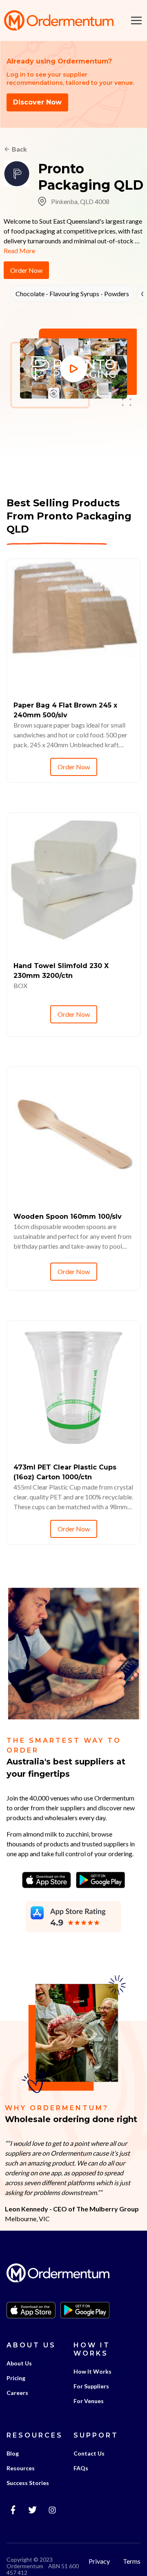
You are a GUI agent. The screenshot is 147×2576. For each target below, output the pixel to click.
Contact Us (89, 2453)
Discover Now (37, 102)
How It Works (92, 2371)
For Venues (89, 2401)
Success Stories (28, 2483)
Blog (13, 2453)
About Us (19, 2363)
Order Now (26, 270)
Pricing (16, 2378)
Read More (19, 251)
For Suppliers (91, 2386)
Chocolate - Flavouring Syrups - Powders (72, 294)
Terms (132, 2561)
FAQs (81, 2468)
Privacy (99, 2561)
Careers (17, 2393)
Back (19, 149)
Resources (21, 2468)
